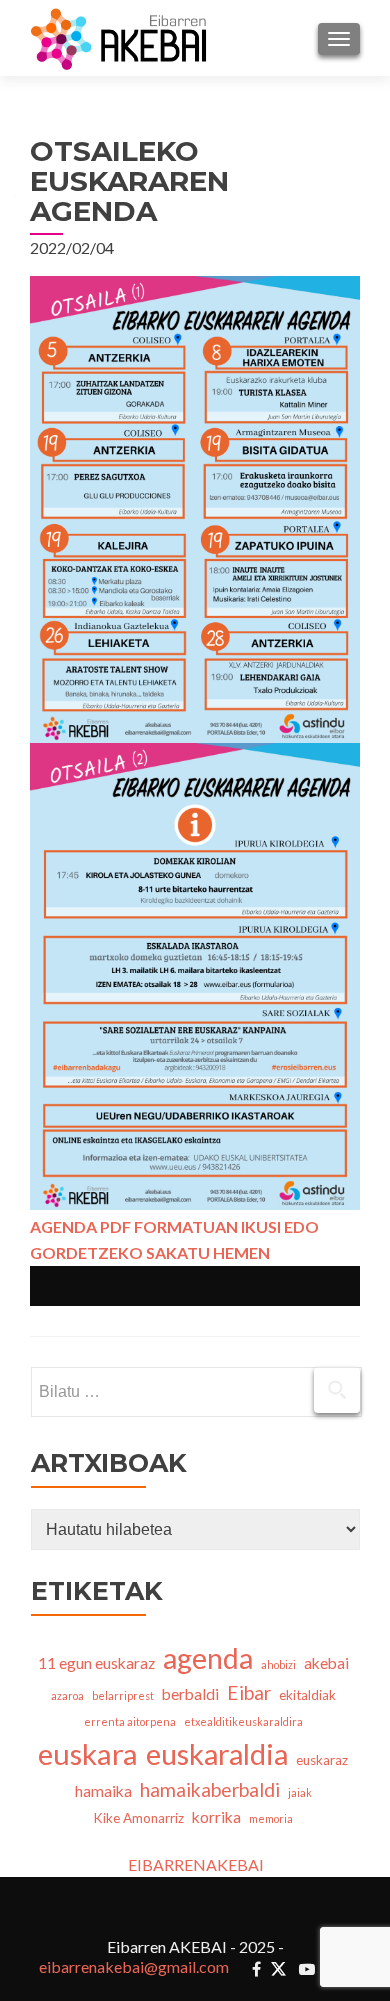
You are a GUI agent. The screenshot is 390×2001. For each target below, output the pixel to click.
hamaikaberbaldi (210, 1789)
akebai (326, 1663)
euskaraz (322, 1760)
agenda (208, 1658)
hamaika (103, 1791)
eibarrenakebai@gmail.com (134, 1966)
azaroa (67, 1695)
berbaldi (190, 1694)
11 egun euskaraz (96, 1663)
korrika (216, 1817)
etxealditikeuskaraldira (243, 1721)
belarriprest (123, 1695)
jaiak (300, 1792)
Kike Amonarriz (139, 1818)
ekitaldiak (307, 1695)
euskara (88, 1753)
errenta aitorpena (130, 1721)
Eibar (249, 1692)
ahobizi (278, 1664)
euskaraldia (217, 1754)
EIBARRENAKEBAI (196, 1864)
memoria (271, 1818)
